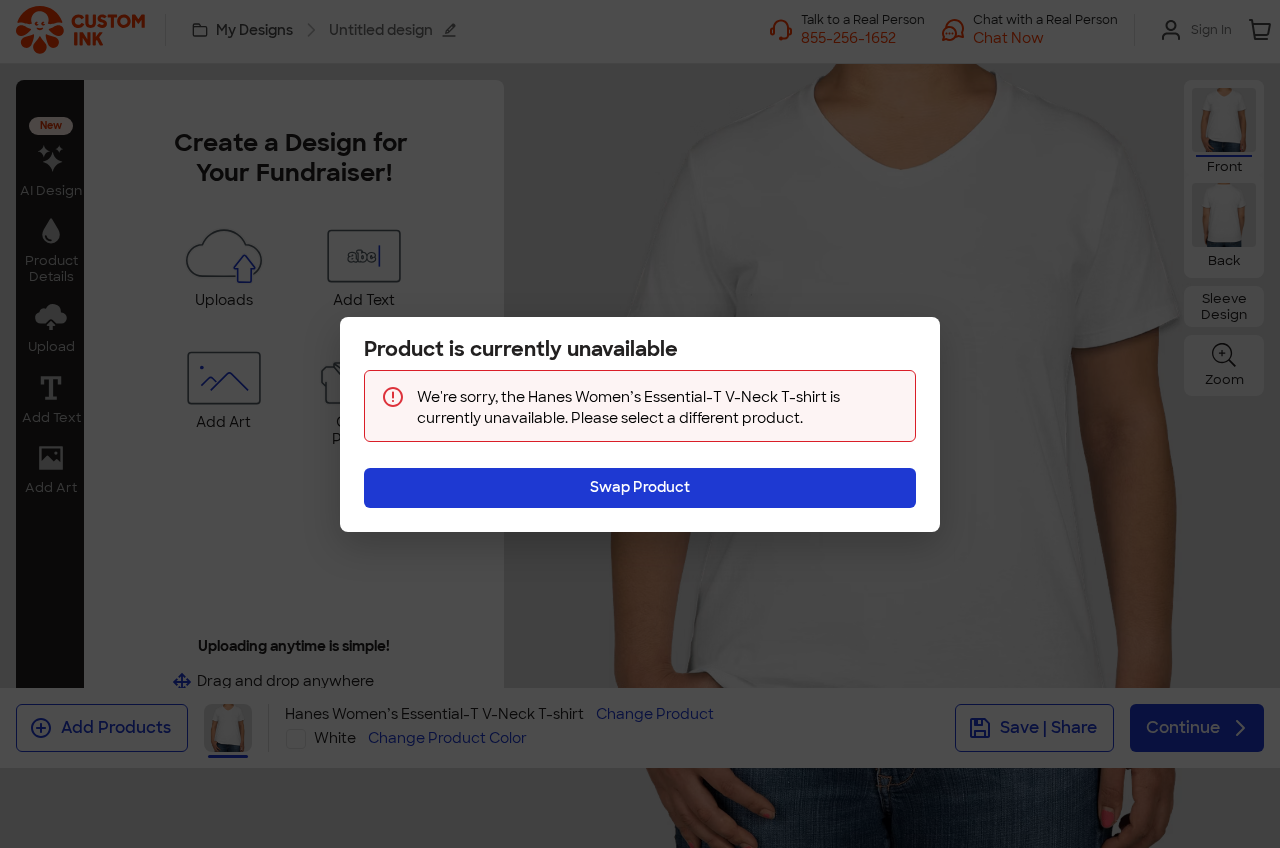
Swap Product (640, 487)
